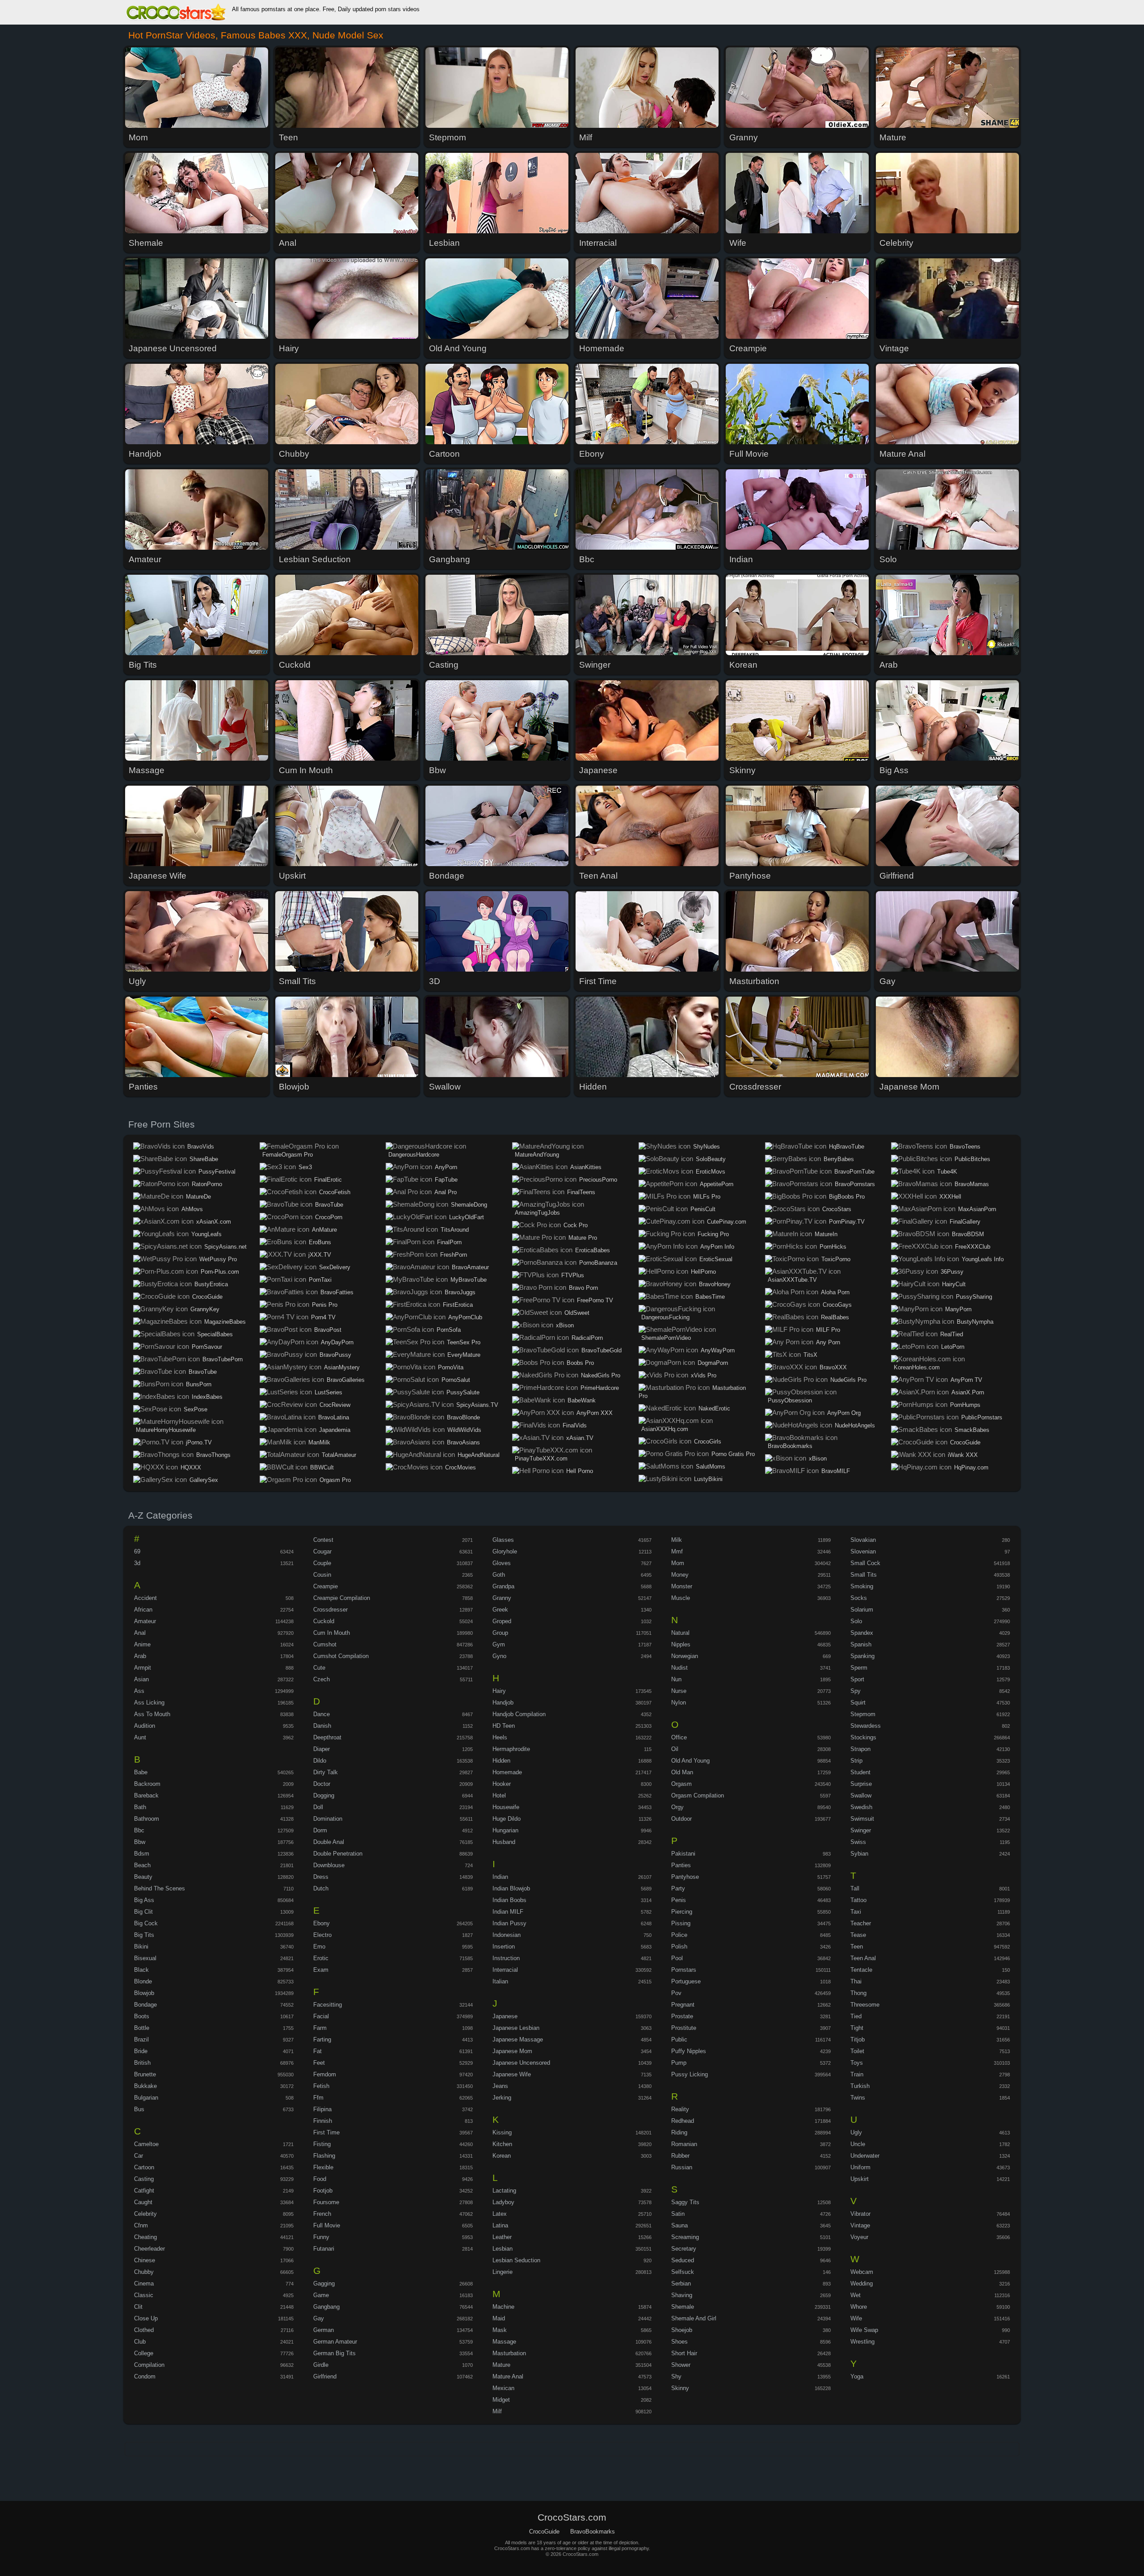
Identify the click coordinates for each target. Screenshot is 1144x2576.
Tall (855, 1888)
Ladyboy (503, 2202)
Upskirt (860, 2179)
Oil (675, 1749)
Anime (142, 1644)
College (144, 2353)
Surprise (861, 1784)
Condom (145, 2376)
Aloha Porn (835, 1292)
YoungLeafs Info (983, 1259)
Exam (321, 1970)
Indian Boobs (509, 1900)
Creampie (326, 1586)
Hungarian (505, 1830)
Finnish (323, 2121)
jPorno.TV (199, 1442)
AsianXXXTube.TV (792, 1280)
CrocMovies (461, 1467)
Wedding (862, 2283)
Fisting (322, 2144)
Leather (502, 2237)
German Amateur (335, 2342)
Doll (318, 1807)
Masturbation (509, 2353)
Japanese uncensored (521, 2063)
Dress (321, 1877)
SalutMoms (711, 1467)
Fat (318, 2051)
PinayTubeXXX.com (541, 1458)
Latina (500, 2225)
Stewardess (866, 1726)
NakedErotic (714, 1408)
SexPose (196, 1409)
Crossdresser (330, 1610)
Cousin (322, 1575)
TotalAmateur (339, 1455)
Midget (501, 2400)
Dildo (320, 1761)
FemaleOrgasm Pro (288, 1155)
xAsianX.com (214, 1222)
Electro (322, 1935)
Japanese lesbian (516, 2028)
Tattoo (858, 1900)
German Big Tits (334, 2353)
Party (678, 1888)
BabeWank (582, 1400)
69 (137, 1551)
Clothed (144, 2330)
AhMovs (192, 1209)
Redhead (683, 2121)
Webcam (862, 2272)
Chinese (145, 2260)
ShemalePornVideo (666, 1338)
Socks (859, 1598)
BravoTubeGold (601, 1350)
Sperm (859, 1668)
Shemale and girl (694, 2318)
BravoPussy (335, 1355)
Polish (679, 1947)
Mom (678, 1563)
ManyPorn (958, 1309)
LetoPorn (953, 1347)
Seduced (683, 2260)
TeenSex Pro (464, 1342)
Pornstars (684, 1970)
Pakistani (683, 1854)
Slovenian (863, 1551)
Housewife (506, 1807)
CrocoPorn (329, 1217)
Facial (321, 2016)
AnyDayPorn (337, 1342)
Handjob (503, 1703)
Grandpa (503, 1586)
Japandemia (335, 1430)
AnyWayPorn (718, 1350)
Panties (681, 1865)
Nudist (679, 1668)
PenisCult (703, 1209)
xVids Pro (704, 1375)
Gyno (499, 1656)
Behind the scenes (160, 1888)
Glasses (503, 1540)
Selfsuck (683, 2272)
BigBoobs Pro (847, 1197)
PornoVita (451, 1367)
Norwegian (685, 1656)
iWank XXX (963, 1455)
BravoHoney (715, 1284)
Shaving (682, 2295)
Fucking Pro (713, 1234)
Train (857, 2074)
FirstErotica (458, 1305)
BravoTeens (965, 1147)
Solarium (862, 1610)
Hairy (499, 1691)
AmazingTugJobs (537, 1213)
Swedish (861, 1807)
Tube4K (947, 1172)
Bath (140, 1807)
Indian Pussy (509, 1923)
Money (680, 1575)
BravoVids (201, 1147)
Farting (322, 2039)
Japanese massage (518, 2039)
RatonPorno (207, 1184)
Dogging (324, 1795)
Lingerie (503, 2272)
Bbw (140, 1842)
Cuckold (324, 1621)
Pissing (681, 1923)
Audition (145, 1726)
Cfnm (141, 2225)
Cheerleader (149, 2249)
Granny (502, 1598)
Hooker (502, 1784)
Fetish (321, 2086)
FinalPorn (449, 1242)
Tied (856, 2016)
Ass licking (149, 1703)
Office (679, 1737)
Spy (856, 1691)
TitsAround (455, 1230)
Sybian (859, 1854)
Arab (140, 1656)
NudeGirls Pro (848, 1380)
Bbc (139, 1830)
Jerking (502, 2098)
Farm (320, 2028)
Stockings (863, 1737)
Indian (500, 1877)
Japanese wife (512, 2074)
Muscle (681, 1598)
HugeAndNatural (479, 1455)
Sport (857, 1679)
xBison (565, 1325)
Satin (678, 2214)
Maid (499, 2318)
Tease (858, 1935)
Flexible (323, 2167)
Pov (676, 1993)
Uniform (860, 2167)
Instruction (506, 1958)
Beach (142, 1865)
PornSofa (449, 1330)
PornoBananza (598, 1263)
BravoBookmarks (790, 1446)
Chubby (144, 2272)
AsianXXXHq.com (665, 1429)
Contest (323, 1540)
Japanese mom (512, 2051)
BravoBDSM (968, 1234)
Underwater (865, 2156)
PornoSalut (456, 1380)
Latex (500, 2214)
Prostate (682, 2016)
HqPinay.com (971, 1467)
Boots (142, 2016)
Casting (144, 2179)
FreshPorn (454, 1255)
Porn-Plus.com (220, 1272)
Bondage (145, 2005)
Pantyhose (685, 1877)
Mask (500, 2330)
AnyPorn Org (844, 1413)
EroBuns (320, 1242)
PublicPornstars (982, 1417)
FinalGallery (965, 1222)
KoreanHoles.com (917, 1367)
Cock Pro (576, 1225)
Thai (856, 1981)
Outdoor (681, 1819)
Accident (145, 1598)
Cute (319, 1668)
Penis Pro (325, 1305)
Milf (497, 2411)
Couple (322, 1563)
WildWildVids (464, 1430)
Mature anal (508, 2376)
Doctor (322, 1784)
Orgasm (681, 1784)
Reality (680, 2109)
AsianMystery (342, 1367)
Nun (676, 1679)
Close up (146, 2318)
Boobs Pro (580, 1363)
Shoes (679, 2342)
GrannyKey (205, 1309)
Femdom (325, 2074)
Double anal (329, 1842)
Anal (140, 1633)
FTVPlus (573, 1275)
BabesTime (710, 1297)
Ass (139, 1691)
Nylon (679, 1703)
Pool (677, 1958)
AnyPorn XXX (595, 1413)
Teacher (861, 1923)
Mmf (677, 1551)
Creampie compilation (342, 1598)
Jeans (500, 2086)
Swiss (858, 1842)
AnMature (324, 1230)
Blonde (143, 1981)
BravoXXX (833, 1367)
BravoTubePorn (223, 1359)
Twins (858, 2098)
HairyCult (954, 1284)
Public (679, 2039)
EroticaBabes (593, 1250)
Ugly (856, 2132)
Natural (680, 1633)
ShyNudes (707, 1147)
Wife (856, 2318)
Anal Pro (446, 1192)
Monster (682, 1586)
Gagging (324, 2283)
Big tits (144, 1935)
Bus (139, 2109)
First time (326, 2132)
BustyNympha (975, 1322)
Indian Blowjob (511, 1888)
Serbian (681, 2283)
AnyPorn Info (717, 1247)
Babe (141, 1772)
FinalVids (575, 1425)
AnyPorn (446, 1167)
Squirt (858, 1703)
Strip (856, 1761)
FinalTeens (581, 1192)
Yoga (857, 2376)
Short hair (684, 2353)
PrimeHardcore (600, 1388)
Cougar (322, 1551)
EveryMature (464, 1355)
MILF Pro (828, 1330)
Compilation (149, 2365)
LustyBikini (708, 1479)
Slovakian (863, 1540)
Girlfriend (325, 2376)
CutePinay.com (727, 1222)
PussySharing (974, 1297)
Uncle (858, 2144)
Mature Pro (583, 1238)
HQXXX (191, 1467)
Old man (682, 1772)
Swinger (861, 1830)
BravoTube (203, 1372)
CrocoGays (837, 1305)
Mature (501, 2365)
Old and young (690, 1761)
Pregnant (683, 2005)
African (143, 1610)
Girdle (321, 2365)
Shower (681, 2365)
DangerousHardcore (414, 1155)
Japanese (505, 2016)
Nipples (681, 1644)
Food (320, 2179)
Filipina (322, 2109)
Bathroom (147, 1819)
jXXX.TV (320, 1255)
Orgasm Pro (335, 1480)
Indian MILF (508, 1912)
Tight (857, 2028)
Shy (676, 2376)
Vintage (860, 2225)
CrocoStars (837, 1209)
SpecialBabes (215, 1334)
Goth (499, 1575)
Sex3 (305, 1167)
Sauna (679, 2225)
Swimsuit (862, 1819)
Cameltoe (146, 2144)
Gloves (502, 1563)
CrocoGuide (207, 1297)
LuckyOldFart (467, 1217)
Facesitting (328, 2005)
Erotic (321, 1958)
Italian (500, 1981)
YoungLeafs (206, 1234)
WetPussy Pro (218, 1259)
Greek (500, 1610)
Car (139, 2156)
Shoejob (682, 2330)
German (324, 2330)
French (322, 2214)
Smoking (862, 1586)
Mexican (503, 2388)
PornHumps (965, 1405)
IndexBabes (207, 1397)
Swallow (861, 1795)
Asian (141, 1679)
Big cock (146, 1923)
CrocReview (335, 1405)
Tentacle (861, 1970)
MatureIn (826, 1234)
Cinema (144, 2283)
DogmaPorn (713, 1363)
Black (141, 1970)
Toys (857, 2063)
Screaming (685, 2237)
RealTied (952, 1334)
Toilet (857, 2051)
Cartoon (144, 2167)
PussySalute (463, 1392)
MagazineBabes (225, 1322)
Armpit (143, 1668)
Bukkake (145, 2086)
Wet (856, 2295)
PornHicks (833, 1247)
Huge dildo (507, 1819)
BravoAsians (463, 1442)
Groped (502, 1621)
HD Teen (504, 1726)
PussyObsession (790, 1400)
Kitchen (502, 2144)
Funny (321, 2237)
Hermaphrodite (511, 1749)
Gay (319, 2318)
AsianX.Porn (968, 1392)
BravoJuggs (460, 1292)
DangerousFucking (665, 1317)
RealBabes (835, 1317)
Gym (499, 1644)
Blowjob (144, 1993)
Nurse (679, 1691)
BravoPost (328, 1330)
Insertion (504, 1947)
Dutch (321, 1888)
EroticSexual (716, 1259)
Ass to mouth (152, 1714)
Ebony (322, 1923)
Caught (143, 2202)
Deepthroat (327, 1737)
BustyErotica (211, 1284)
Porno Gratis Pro (733, 1454)
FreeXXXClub (973, 1247)
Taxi (856, 1912)
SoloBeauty (711, 1159)
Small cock (865, 1563)
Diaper (322, 1749)
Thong (858, 1993)
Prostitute (684, 2028)
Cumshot (325, 1644)
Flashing (324, 2156)
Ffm (318, 2098)
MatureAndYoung (537, 1155)
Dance (322, 1714)
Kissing (502, 2132)
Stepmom (863, 1714)
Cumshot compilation (341, 1656)
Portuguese (686, 1981)
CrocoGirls (708, 1442)
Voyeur (859, 2237)
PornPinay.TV (847, 1222)
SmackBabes (972, 1430)
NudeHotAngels (855, 1425)
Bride (141, 2051)
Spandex (862, 1633)
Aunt (140, 1737)
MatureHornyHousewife (166, 1430)
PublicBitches (972, 1159)
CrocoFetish (335, 1192)
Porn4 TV (323, 1317)
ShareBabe (204, 1159)
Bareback (146, 1795)
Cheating (145, 2237)
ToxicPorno (836, 1259)
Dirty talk (326, 1772)
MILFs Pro (707, 1197)
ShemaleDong (469, 1205)
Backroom (147, 1784)
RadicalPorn (587, 1338)
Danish (322, 1726)
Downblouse (329, 1865)
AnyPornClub (465, 1317)
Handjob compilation (519, 1714)
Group (500, 1633)
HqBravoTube (847, 1147)
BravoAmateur (470, 1267)
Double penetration (338, 1854)
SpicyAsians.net (225, 1247)
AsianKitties (586, 1167)
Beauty (143, 1877)
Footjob (323, 2191)
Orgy (677, 1807)
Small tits (864, 1575)
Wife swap (864, 2330)
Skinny (680, 2388)
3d (137, 1563)
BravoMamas (972, 1184)
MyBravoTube (469, 1280)
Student (860, 1772)
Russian (682, 2167)
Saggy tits (685, 2202)
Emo (319, 1947)
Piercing (682, 1912)
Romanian (684, 2144)
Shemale (683, 2307)
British (142, 2063)
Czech (322, 1679)
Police (679, 1935)
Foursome (326, 2202)
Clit (138, 2307)
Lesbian (503, 2249)
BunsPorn (199, 1384)
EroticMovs (711, 1172)
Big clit (143, 1912)
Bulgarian (146, 2098)
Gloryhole (505, 1551)
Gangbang (326, 2307)
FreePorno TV (595, 1300)
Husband (504, 1842)
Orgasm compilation (698, 1795)
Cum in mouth (332, 1633)
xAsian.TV (580, 1438)
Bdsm (142, 1854)
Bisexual (145, 1958)
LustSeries (328, 1392)
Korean (502, 2156)
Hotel (499, 1795)
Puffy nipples (689, 2051)
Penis (679, 1900)
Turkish (860, 2086)
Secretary (684, 2249)
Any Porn (828, 1342)
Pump (679, 2063)
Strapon (860, 1749)
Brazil (141, 2039)
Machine (503, 2307)
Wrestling (862, 2342)
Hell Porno (580, 1471)
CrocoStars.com (176, 13)
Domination (328, 1819)
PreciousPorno (598, 1180)
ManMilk (319, 1442)
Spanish (861, 1644)
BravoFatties (337, 1292)
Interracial (505, 1970)
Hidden (501, 1761)
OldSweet (577, 1313)
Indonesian (507, 1935)
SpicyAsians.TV (477, 1405)
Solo (856, 1621)
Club (140, 2342)
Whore (859, 2307)
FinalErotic (328, 1180)
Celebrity (145, 2214)
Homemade (507, 1772)
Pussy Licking (690, 2074)
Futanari (324, 2249)
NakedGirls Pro (601, 1375)
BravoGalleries (346, 1380)
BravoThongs (213, 1455)
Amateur (145, 1621)
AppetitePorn (717, 1184)
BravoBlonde (463, 1417)
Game (321, 2295)
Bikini (141, 1947)
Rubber (680, 2156)
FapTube (446, 1180)
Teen (857, 1947)
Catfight (144, 2191)
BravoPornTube (854, 1172)
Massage (504, 2342)
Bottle (142, 2028)
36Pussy (952, 1272)
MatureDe (198, 1197)
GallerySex (204, 1480)
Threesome (865, 2005)
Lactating (504, 2191)
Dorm (320, 1830)
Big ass (144, 1900)
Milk (677, 1540)
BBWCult (322, 1467)
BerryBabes (839, 1159)
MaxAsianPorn (977, 1209)
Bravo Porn (583, 1288)
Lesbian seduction (516, 2260)
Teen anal (863, 1958)
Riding (679, 2132)
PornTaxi (320, 1280)
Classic (144, 2295)
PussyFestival (217, 1172)
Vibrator (860, 2214)
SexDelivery (335, 1267)
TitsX (810, 1355)
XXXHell (950, 1197)
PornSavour (207, 1347)
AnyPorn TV (966, 1380)
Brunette (145, 2074)
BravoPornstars (855, 1184)
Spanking (862, 1656)
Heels (500, 1737)
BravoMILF (836, 1471)
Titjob (858, 2039)
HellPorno (703, 1272)
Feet (319, 2063)
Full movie (327, 2225)
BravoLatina (334, 1417)
